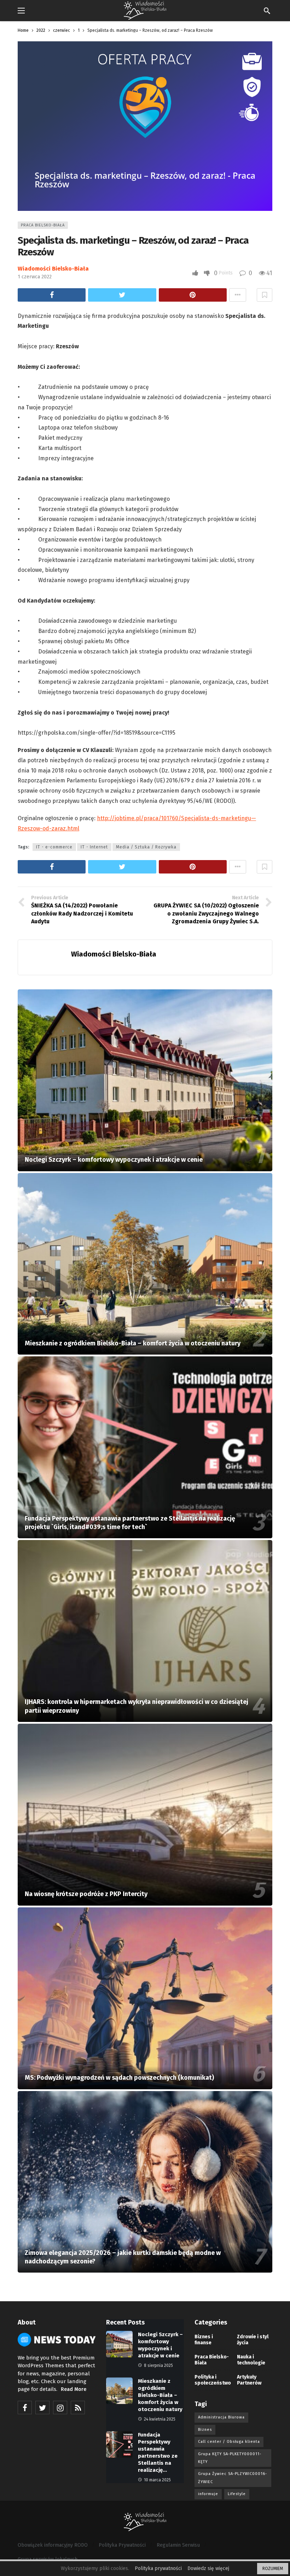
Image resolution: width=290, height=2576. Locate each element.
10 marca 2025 (157, 2480)
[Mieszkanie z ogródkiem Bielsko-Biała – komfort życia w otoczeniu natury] (145, 1264)
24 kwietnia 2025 (160, 2419)
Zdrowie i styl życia (253, 2340)
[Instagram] (60, 2408)
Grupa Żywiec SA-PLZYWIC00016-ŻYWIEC (233, 2478)
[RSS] (78, 2408)
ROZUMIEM (273, 2569)
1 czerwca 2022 (35, 277)
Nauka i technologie (251, 2360)
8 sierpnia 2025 (158, 2365)
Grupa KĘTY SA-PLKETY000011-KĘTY (230, 2458)
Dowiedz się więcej (208, 2568)
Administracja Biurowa (221, 2417)
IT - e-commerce (54, 847)
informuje (208, 2494)
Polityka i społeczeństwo (212, 2380)
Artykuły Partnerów (249, 2380)
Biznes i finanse (204, 2340)
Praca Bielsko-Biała (43, 225)
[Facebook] (25, 2408)
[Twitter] (42, 2408)
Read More (74, 2389)
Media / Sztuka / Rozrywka (146, 847)
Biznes (205, 2430)
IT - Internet (94, 847)
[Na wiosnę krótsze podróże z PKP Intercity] (145, 1815)
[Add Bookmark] (265, 295)
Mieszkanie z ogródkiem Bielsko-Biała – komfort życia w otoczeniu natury (160, 2395)
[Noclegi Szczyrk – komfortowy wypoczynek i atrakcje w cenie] (145, 1080)
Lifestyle (237, 2494)
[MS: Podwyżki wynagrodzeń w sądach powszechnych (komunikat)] (145, 1998)
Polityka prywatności (158, 2568)
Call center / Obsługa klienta (229, 2442)
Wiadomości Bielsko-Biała (53, 269)
